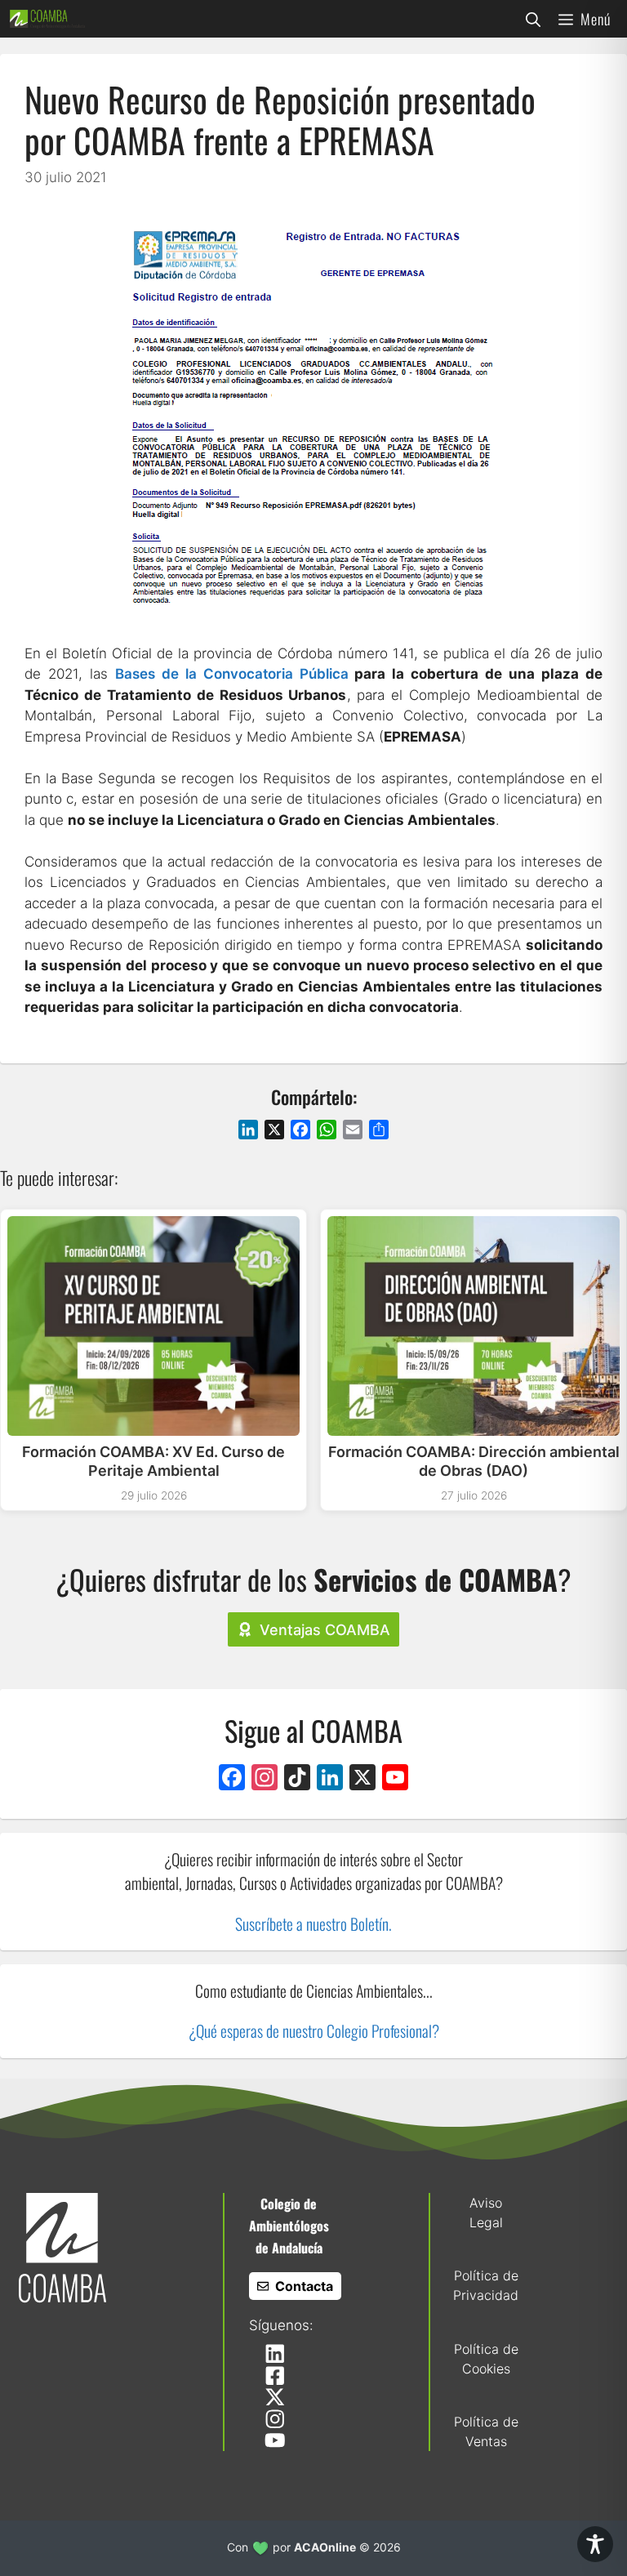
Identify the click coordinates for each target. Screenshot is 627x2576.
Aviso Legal (486, 2213)
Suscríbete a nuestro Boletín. (313, 1924)
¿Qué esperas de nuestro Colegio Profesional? (314, 2031)
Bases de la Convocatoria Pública (232, 674)
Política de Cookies (486, 2359)
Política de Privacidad (486, 2285)
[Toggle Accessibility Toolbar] (595, 2544)
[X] (362, 1779)
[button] (533, 19)
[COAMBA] (47, 19)
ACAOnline (325, 2547)
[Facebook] (232, 1779)
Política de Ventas (486, 2431)
